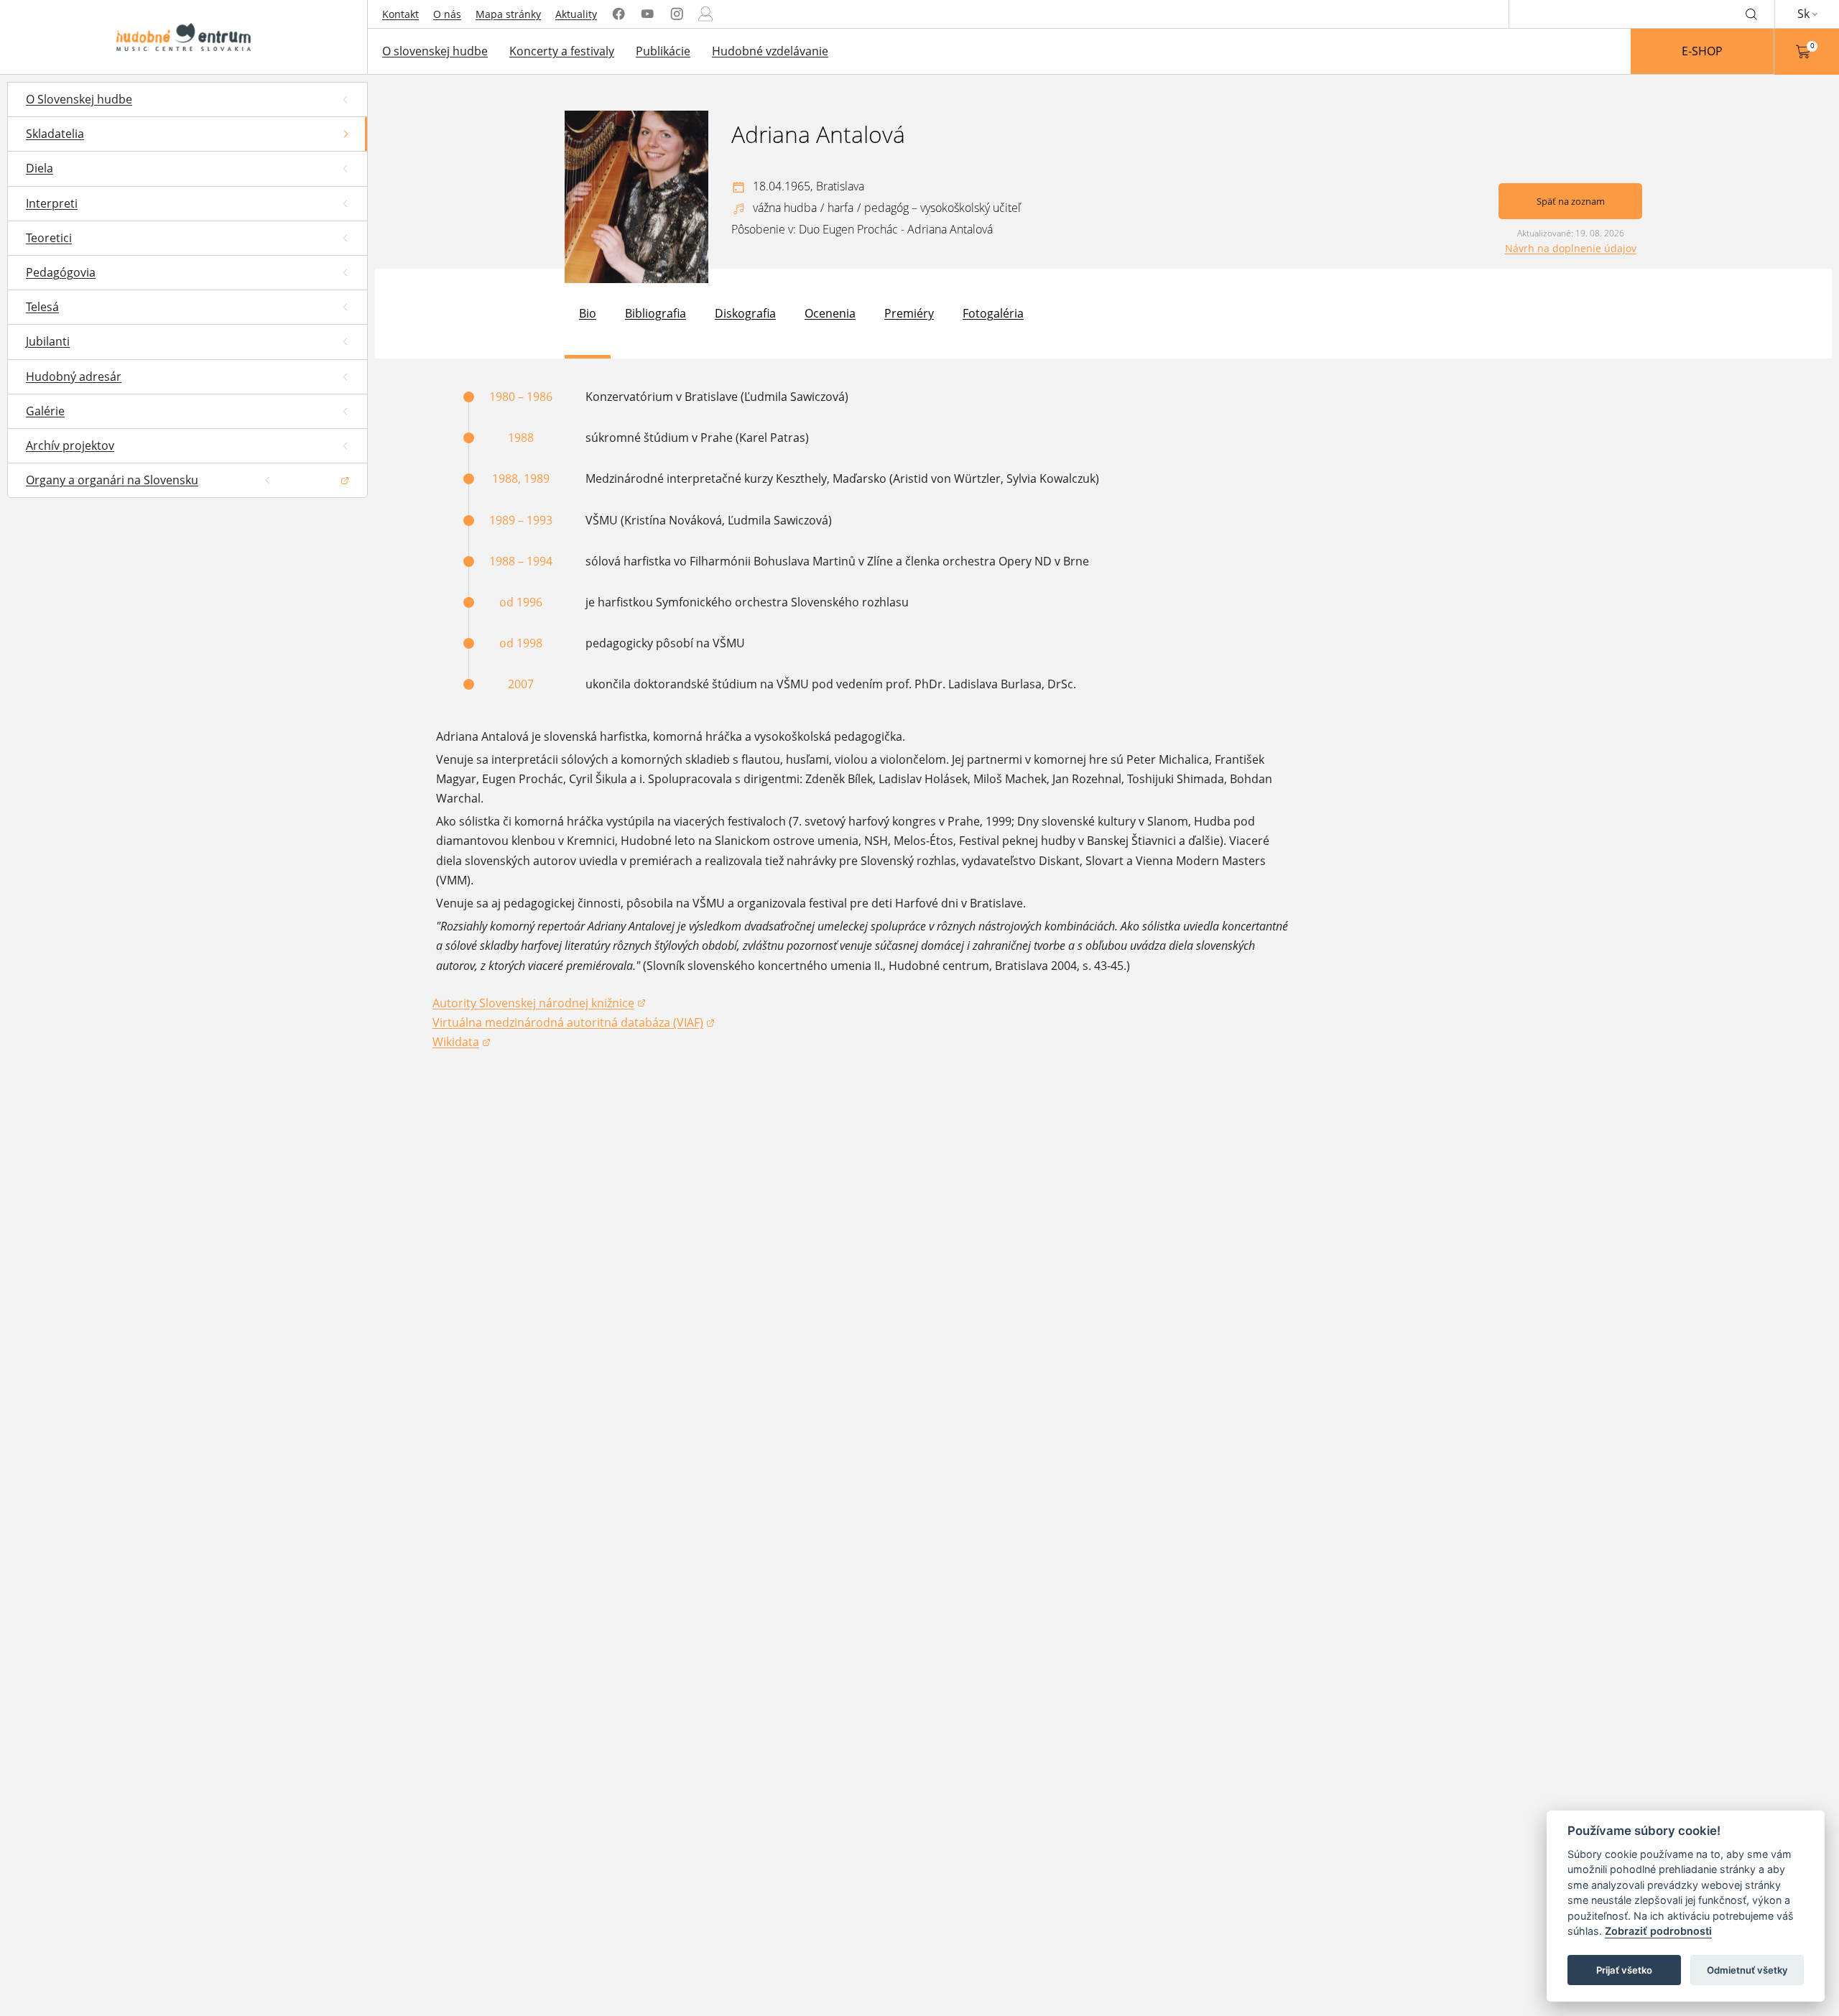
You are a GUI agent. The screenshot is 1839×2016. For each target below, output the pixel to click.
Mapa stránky (508, 14)
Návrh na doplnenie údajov (1571, 248)
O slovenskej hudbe (435, 51)
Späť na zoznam (1571, 201)
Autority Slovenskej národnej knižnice (533, 1004)
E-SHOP (1702, 51)
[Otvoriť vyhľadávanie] (1751, 14)
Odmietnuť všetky (1747, 1970)
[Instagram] (677, 14)
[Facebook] (619, 14)
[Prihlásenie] (705, 14)
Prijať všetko (1624, 1970)
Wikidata (462, 1043)
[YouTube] (647, 14)
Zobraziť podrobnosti (1658, 1932)
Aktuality (576, 14)
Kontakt (400, 14)
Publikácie (663, 51)
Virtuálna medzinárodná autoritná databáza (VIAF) (568, 1023)
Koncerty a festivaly (562, 51)
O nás (447, 14)
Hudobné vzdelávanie (770, 51)
